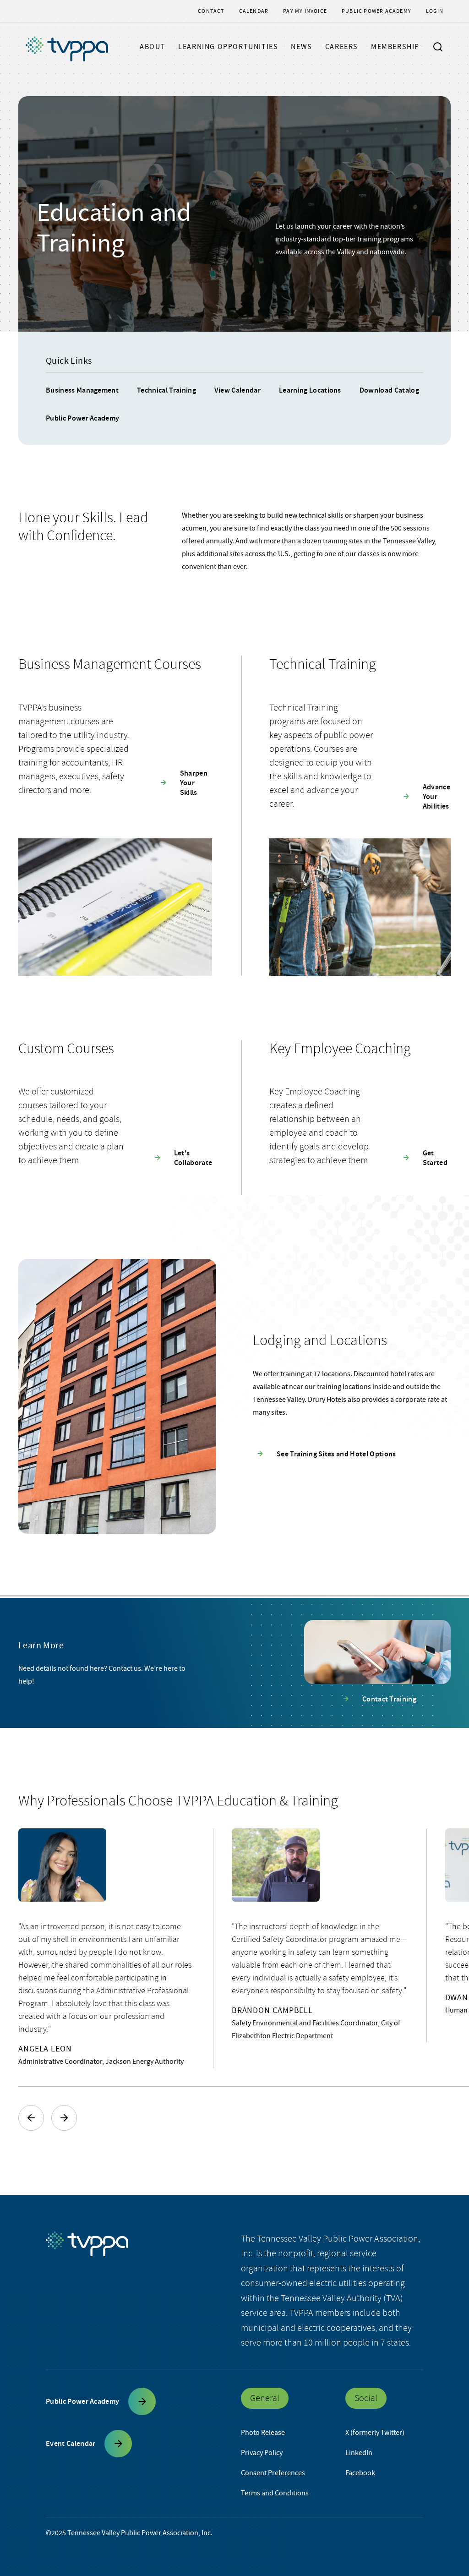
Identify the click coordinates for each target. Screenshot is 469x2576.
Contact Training (389, 1699)
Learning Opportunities (228, 47)
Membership (395, 47)
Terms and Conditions (275, 2493)
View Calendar (237, 390)
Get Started (435, 1158)
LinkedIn (359, 2453)
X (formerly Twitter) (375, 2433)
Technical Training (166, 390)
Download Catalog (389, 390)
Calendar (254, 11)
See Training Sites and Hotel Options (336, 1454)
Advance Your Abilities (436, 796)
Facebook (360, 2473)
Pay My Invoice (305, 11)
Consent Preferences (273, 2473)
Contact (211, 11)
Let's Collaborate (193, 1158)
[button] (31, 2118)
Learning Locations (310, 390)
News (301, 47)
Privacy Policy (262, 2453)
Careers (342, 47)
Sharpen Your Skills (194, 783)
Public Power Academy (376, 11)
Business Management (82, 390)
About (153, 47)
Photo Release (263, 2433)
